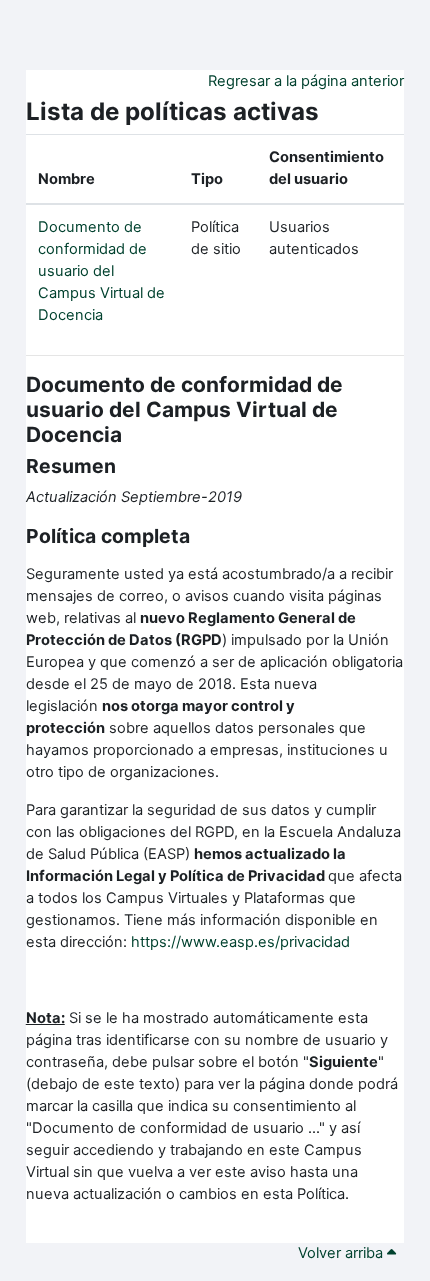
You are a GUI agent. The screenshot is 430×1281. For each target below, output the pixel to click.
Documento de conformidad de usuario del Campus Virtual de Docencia (101, 271)
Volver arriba (342, 1253)
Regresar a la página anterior (306, 81)
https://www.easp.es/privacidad (240, 942)
